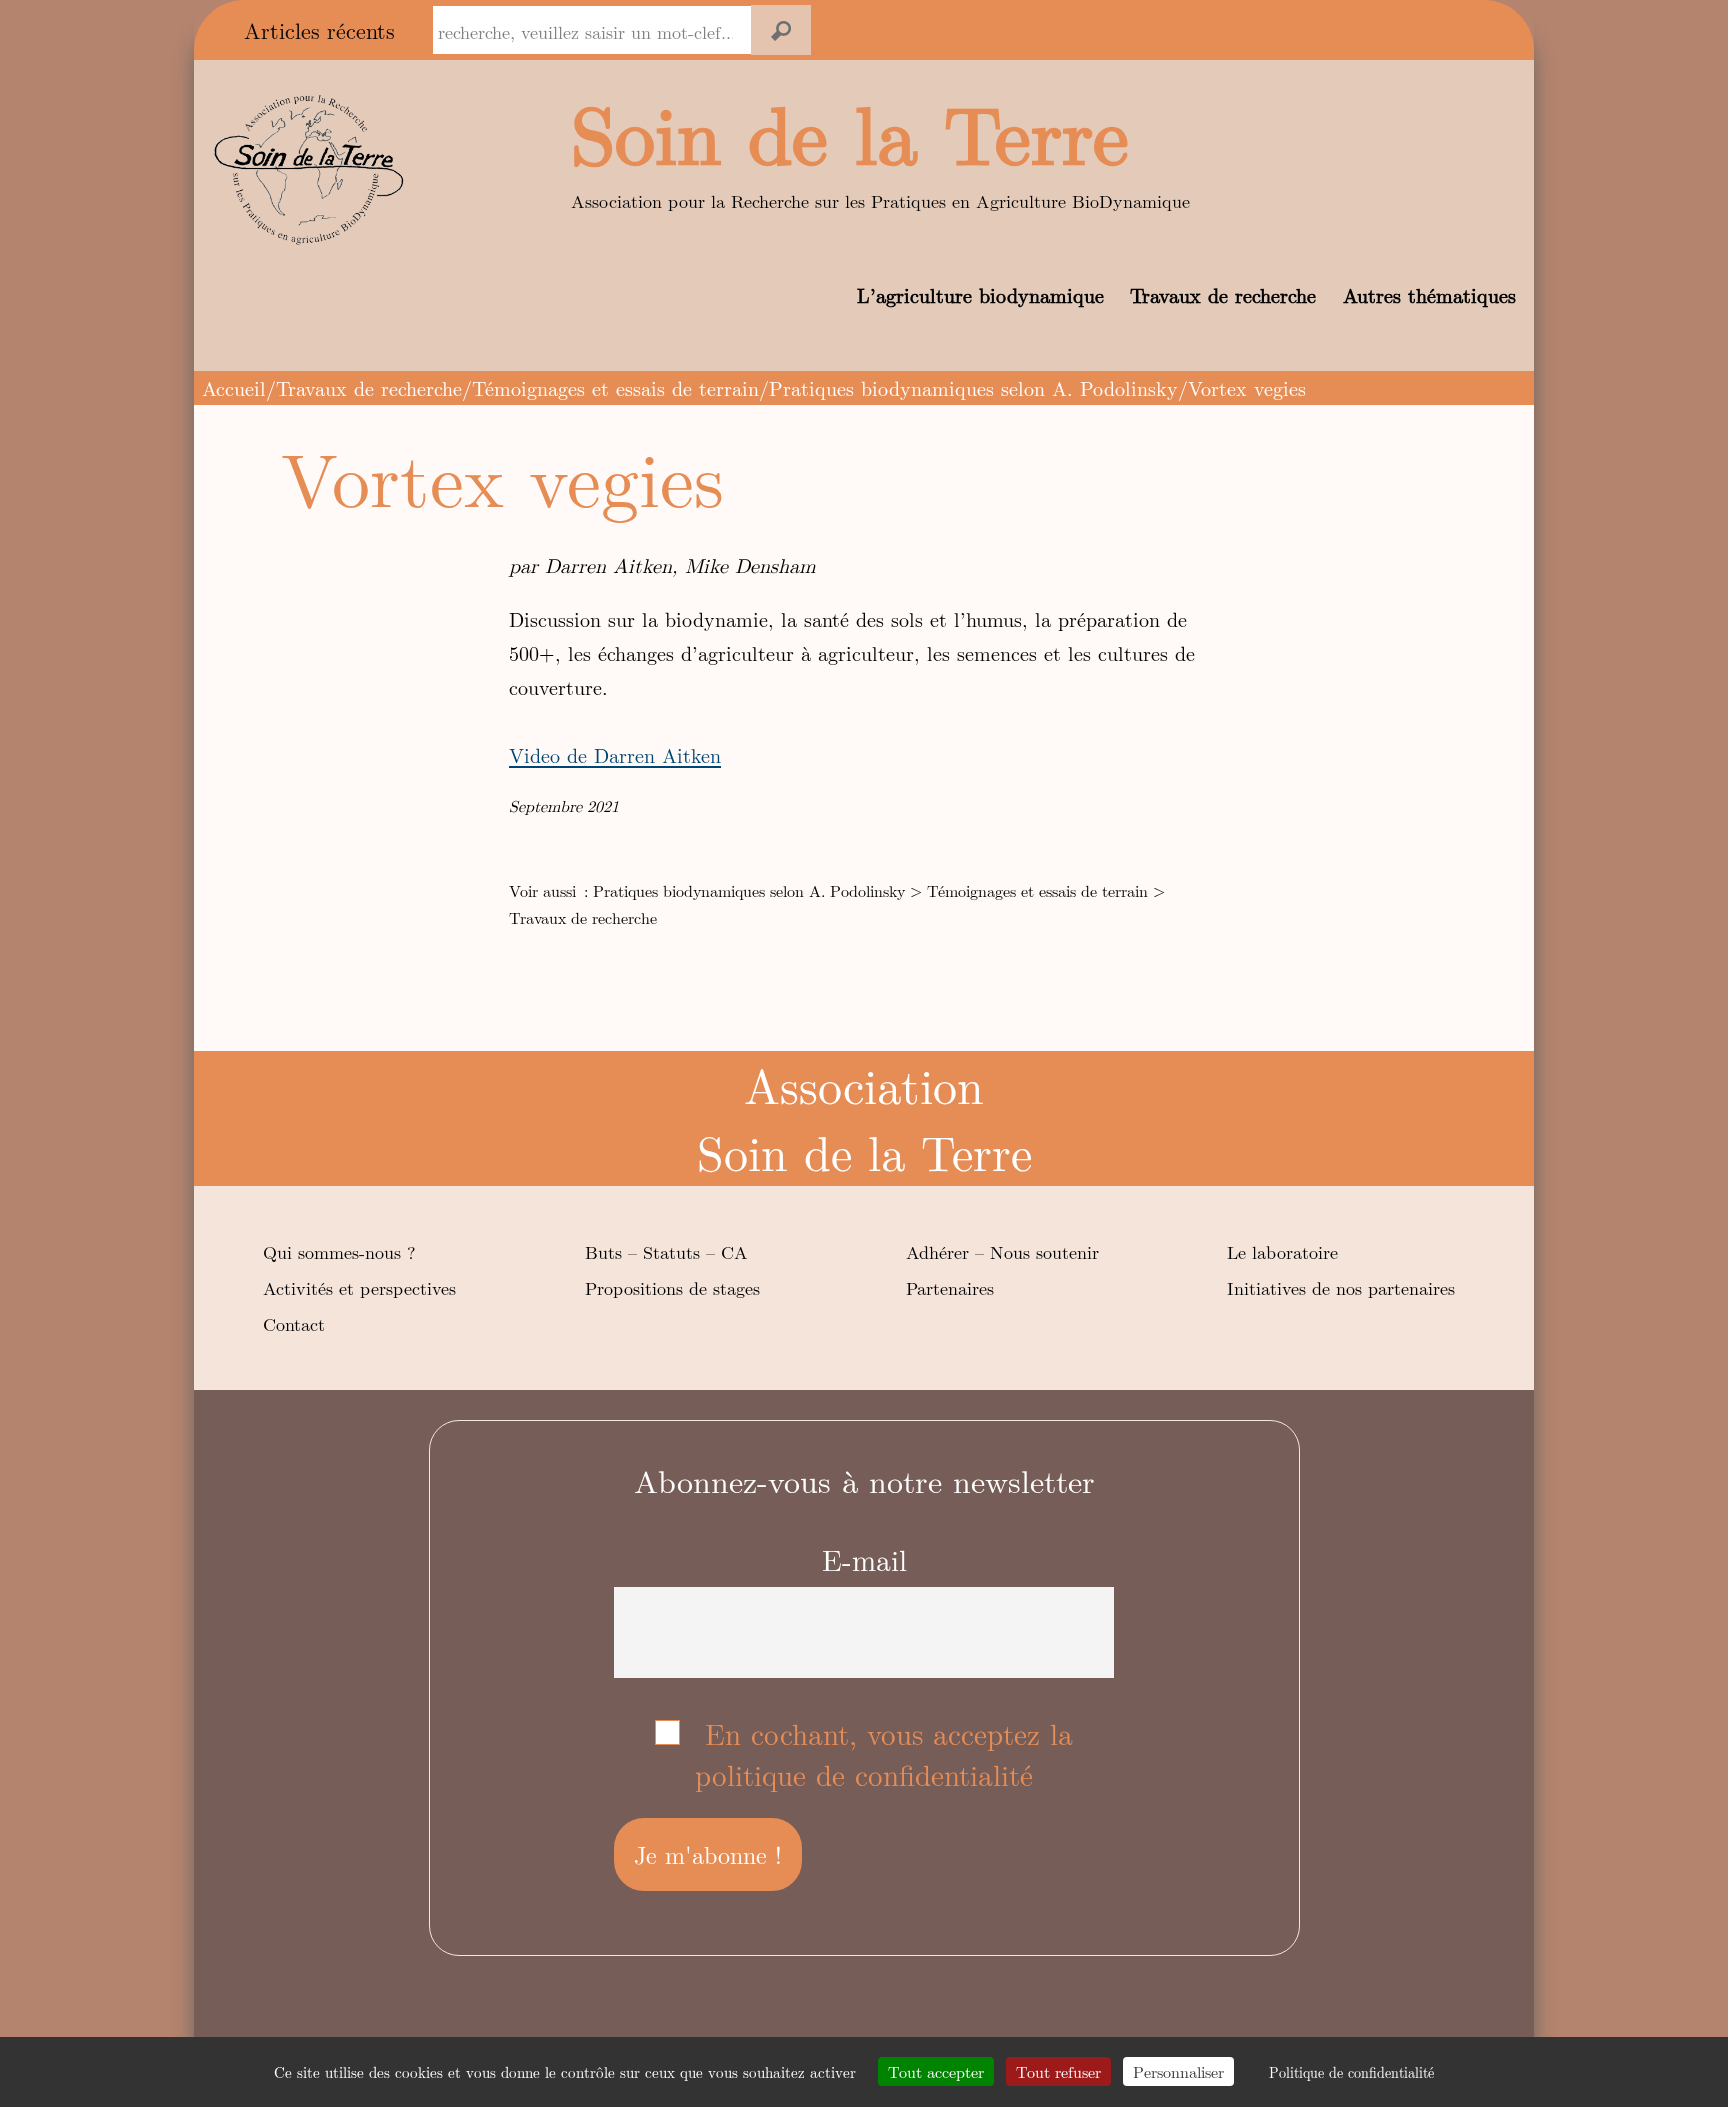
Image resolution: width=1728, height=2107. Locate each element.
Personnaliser (1178, 2071)
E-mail (864, 1559)
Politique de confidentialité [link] (1351, 2072)
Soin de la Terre (850, 131)
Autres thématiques (1429, 294)
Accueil (234, 387)
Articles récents (319, 30)
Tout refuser (1058, 2071)
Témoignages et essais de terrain (615, 387)
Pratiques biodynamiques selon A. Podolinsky (973, 387)
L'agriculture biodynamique (947, 30)
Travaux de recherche (1223, 294)
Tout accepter (936, 2071)
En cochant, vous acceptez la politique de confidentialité (884, 1754)
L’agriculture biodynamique (980, 294)
